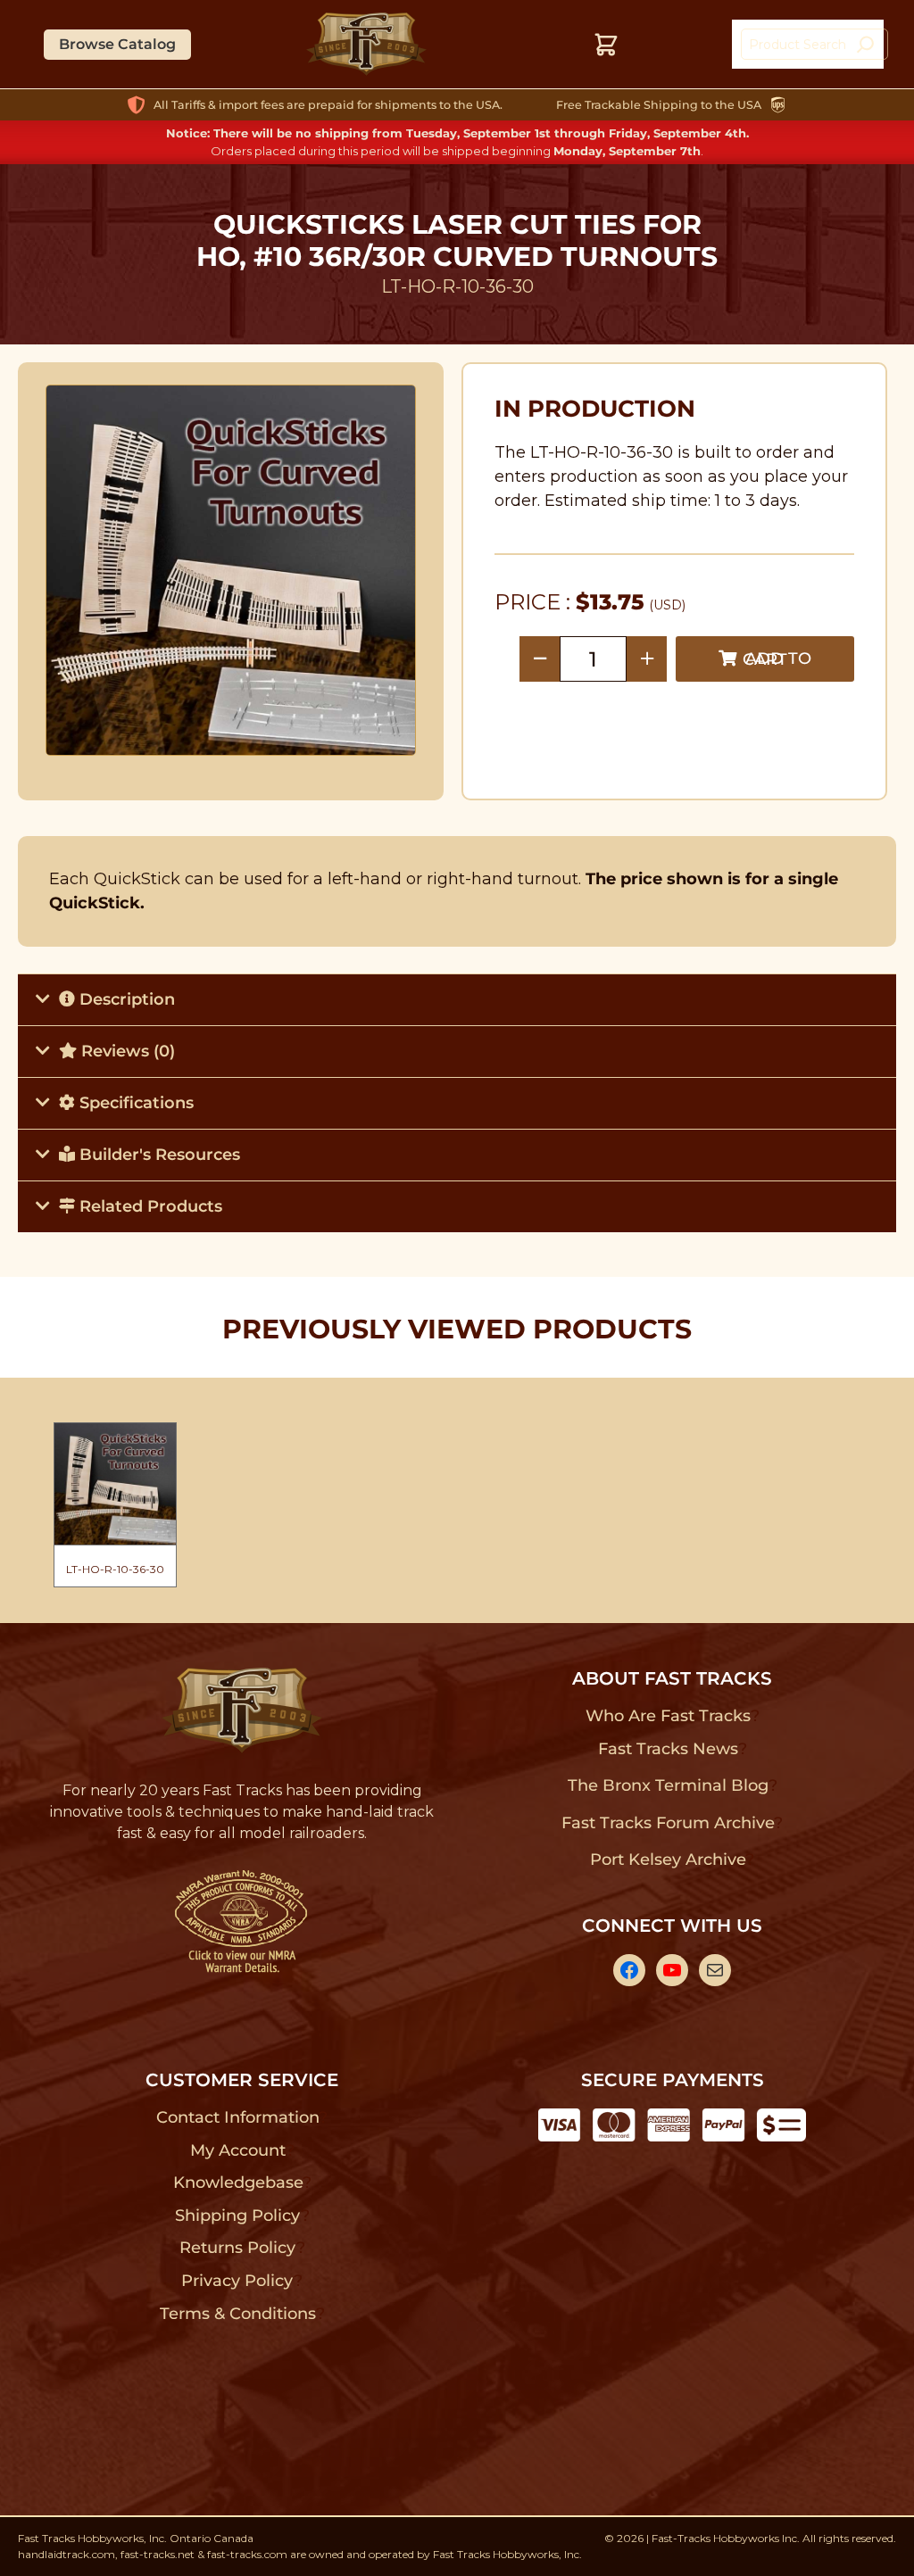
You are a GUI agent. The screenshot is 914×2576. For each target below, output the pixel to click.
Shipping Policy (238, 2216)
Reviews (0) (126, 1051)
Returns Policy (238, 2248)
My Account (238, 2150)
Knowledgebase (238, 2183)
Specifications (134, 1103)
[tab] (457, 999)
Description (125, 999)
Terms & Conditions (238, 2314)
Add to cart (777, 659)
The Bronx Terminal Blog (668, 1785)
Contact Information (237, 2117)
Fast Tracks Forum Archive (668, 1823)
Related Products (149, 1206)
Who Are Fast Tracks (668, 1716)
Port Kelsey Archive (668, 1860)
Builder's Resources (158, 1155)
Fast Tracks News (668, 1749)
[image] (231, 570)
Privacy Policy (237, 2281)
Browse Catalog (117, 44)
